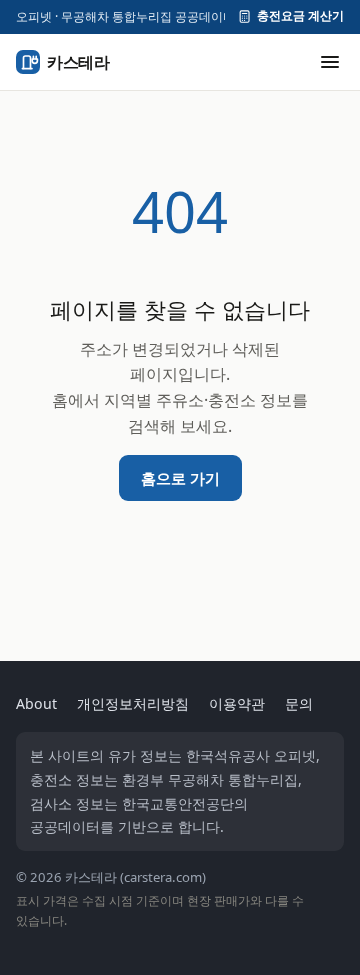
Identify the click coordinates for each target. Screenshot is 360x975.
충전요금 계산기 (300, 16)
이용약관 (237, 703)
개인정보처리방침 (133, 703)
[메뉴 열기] (330, 62)
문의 (299, 703)
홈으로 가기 (180, 478)
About (36, 703)
